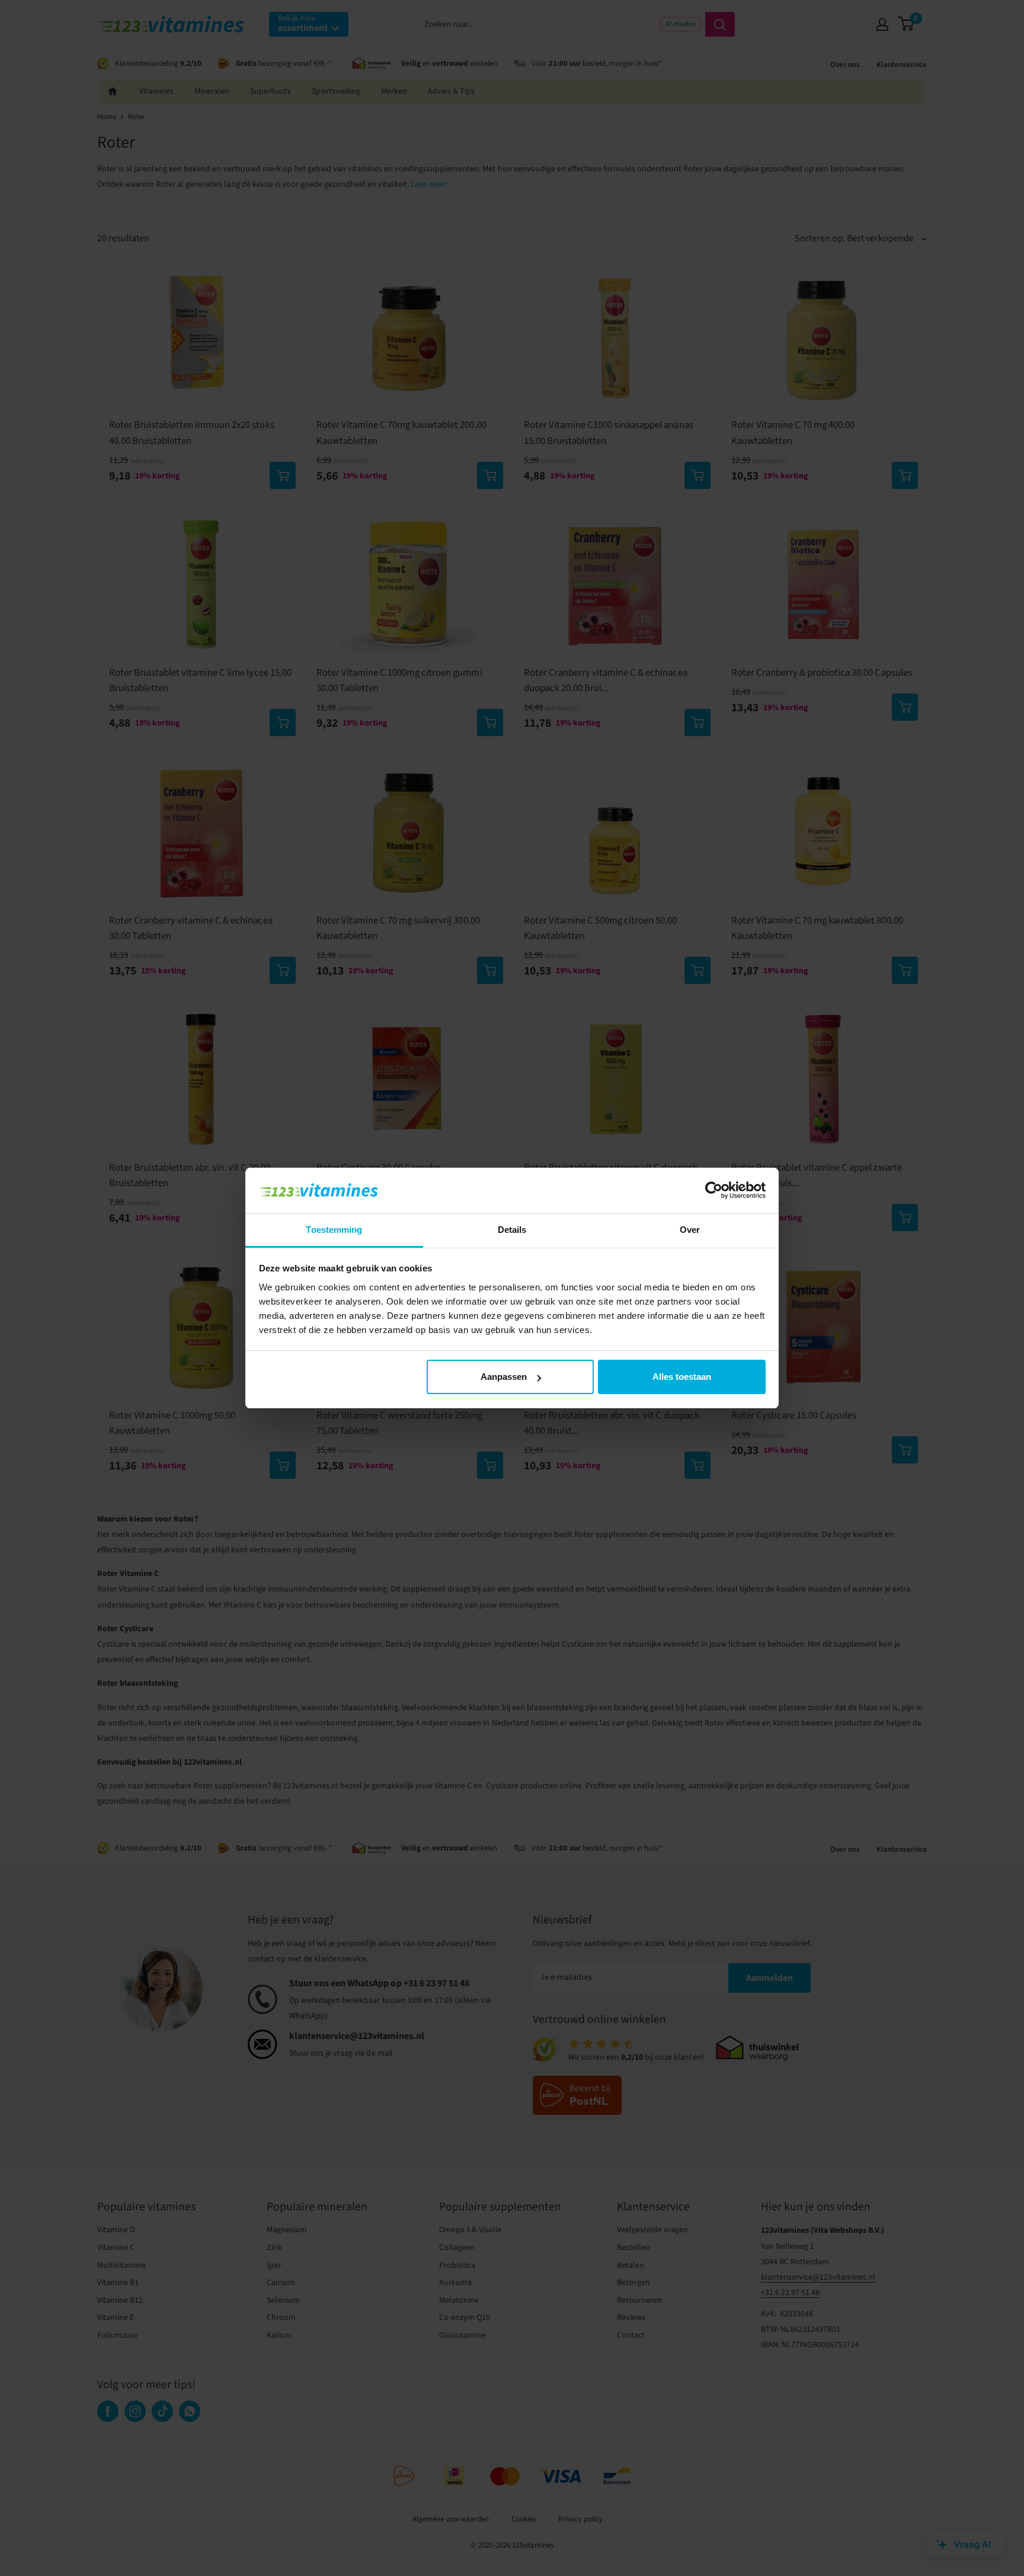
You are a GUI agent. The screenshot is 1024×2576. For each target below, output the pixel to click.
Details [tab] (512, 1230)
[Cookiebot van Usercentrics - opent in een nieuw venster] (714, 1190)
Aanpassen (504, 1377)
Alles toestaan (682, 1377)
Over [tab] (690, 1230)
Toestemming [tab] (334, 1230)
